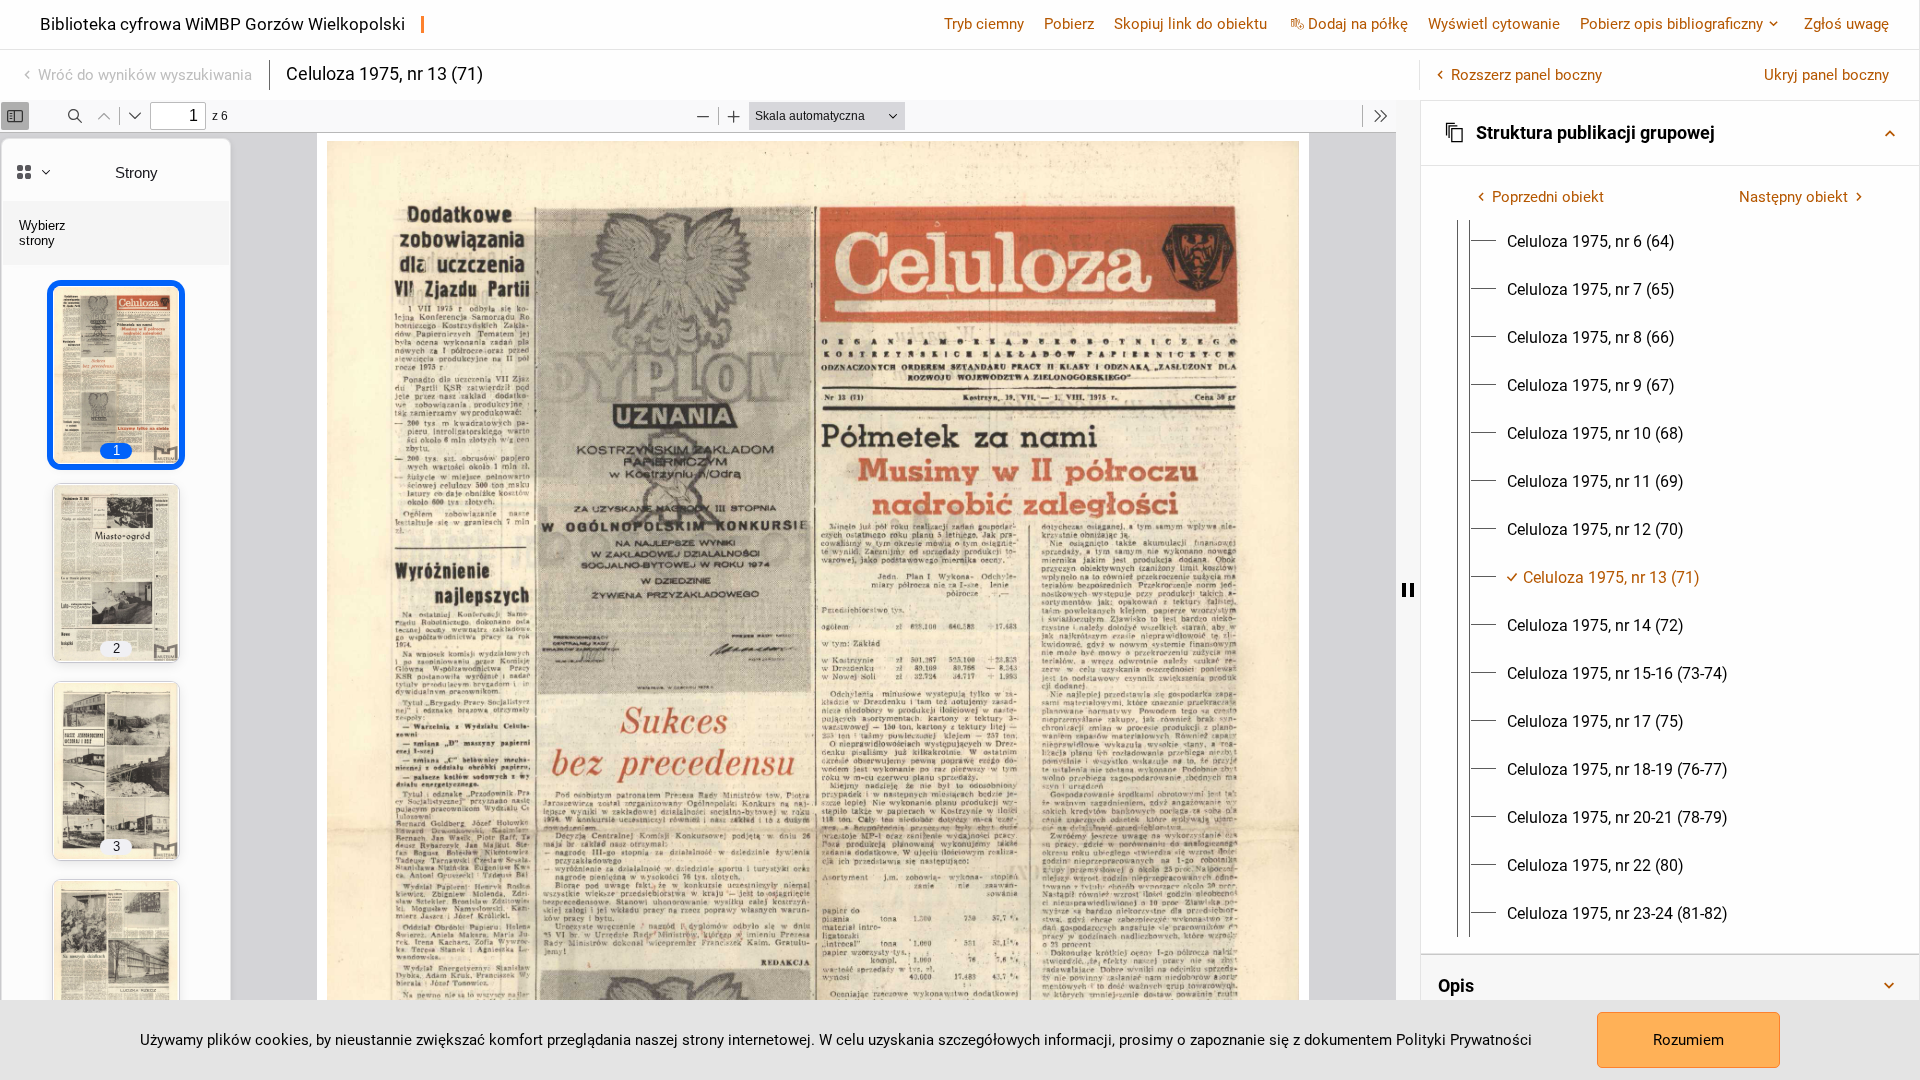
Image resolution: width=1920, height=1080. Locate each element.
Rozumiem (1688, 1040)
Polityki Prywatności (1464, 1040)
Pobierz (1069, 24)
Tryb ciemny (984, 24)
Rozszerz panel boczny (1526, 75)
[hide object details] (1408, 590)
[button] (1670, 133)
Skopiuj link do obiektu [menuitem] (1190, 24)
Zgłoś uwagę (1846, 24)
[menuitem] (1591, 242)
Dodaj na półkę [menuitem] (1358, 24)
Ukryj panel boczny (1826, 75)
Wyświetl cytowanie (1494, 24)
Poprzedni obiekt (1548, 197)
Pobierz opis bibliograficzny (1671, 24)
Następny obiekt (1793, 197)
